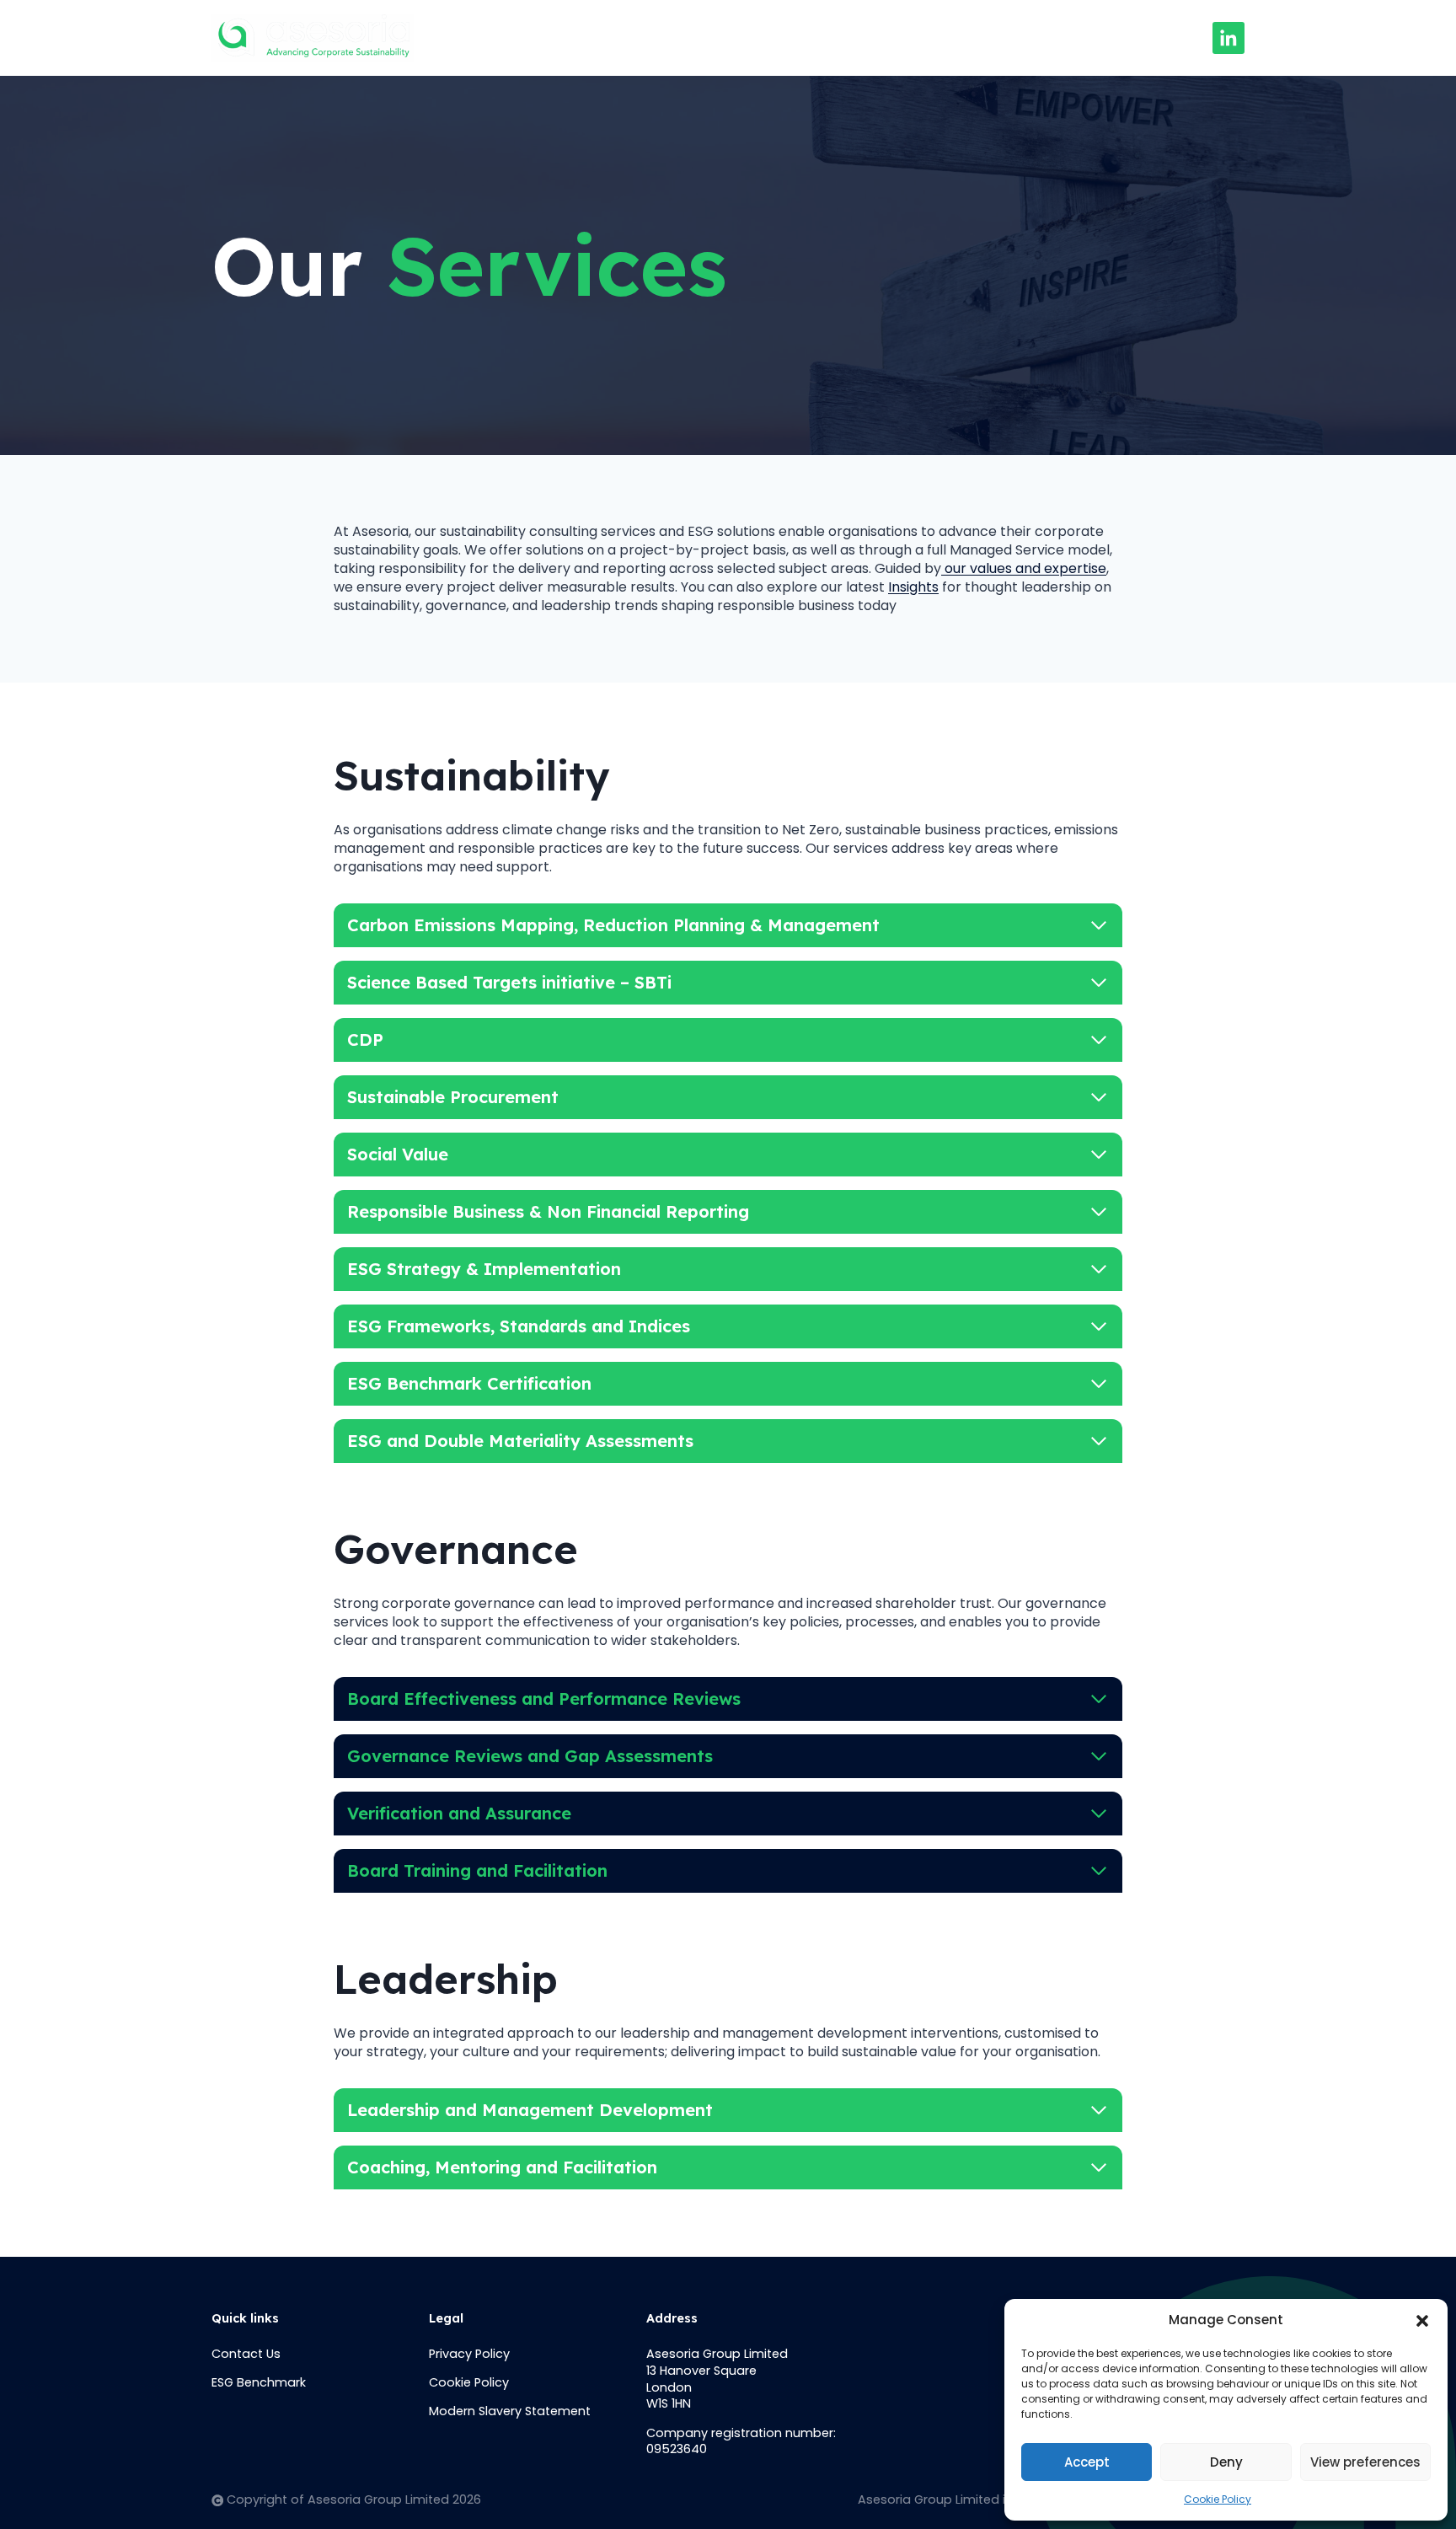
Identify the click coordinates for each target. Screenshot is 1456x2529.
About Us (613, 38)
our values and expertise (1024, 568)
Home (523, 38)
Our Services (725, 38)
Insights (832, 38)
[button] (1422, 2321)
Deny (1226, 2462)
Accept (1087, 2462)
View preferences (1365, 2462)
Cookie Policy (1218, 2499)
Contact (926, 38)
